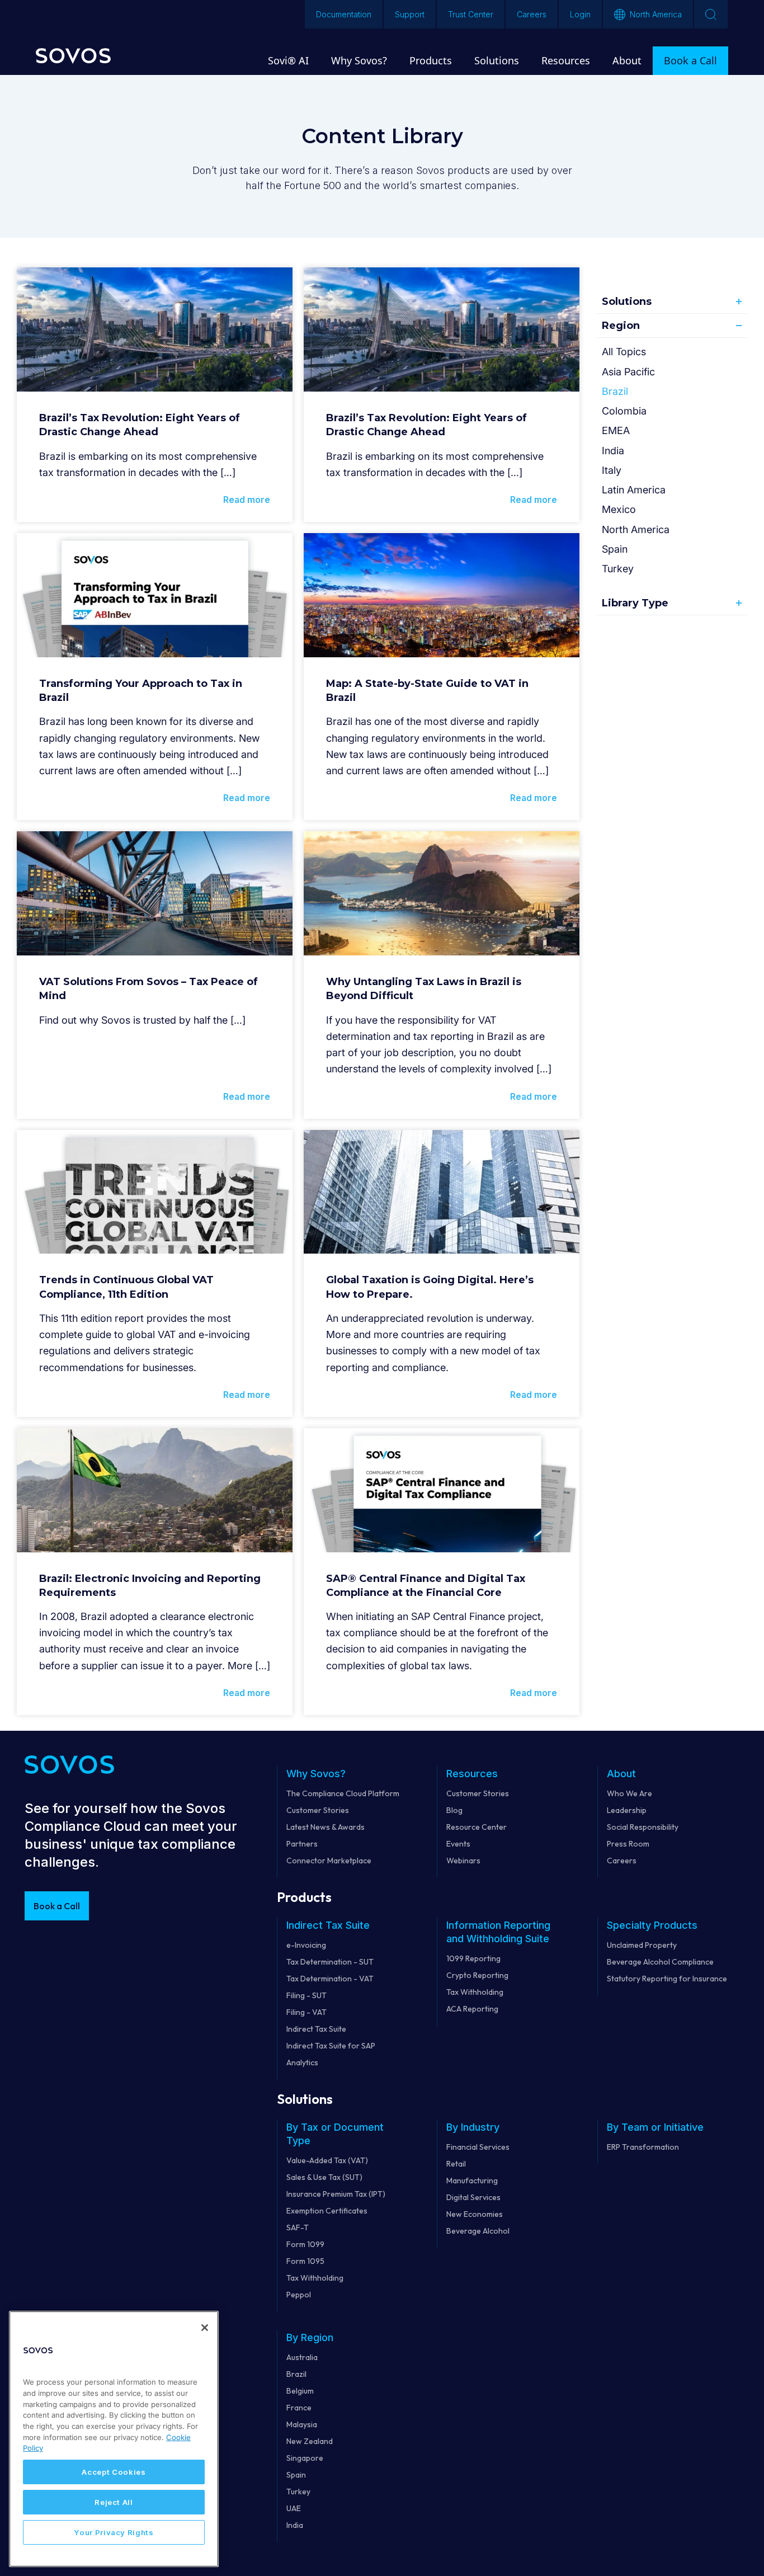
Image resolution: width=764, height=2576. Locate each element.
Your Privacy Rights (114, 2532)
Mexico (619, 509)
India (613, 451)
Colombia (624, 411)
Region (621, 326)
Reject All (114, 2502)
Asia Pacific (628, 372)
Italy (612, 470)
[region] (114, 2439)
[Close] (205, 2328)
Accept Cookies (114, 2472)
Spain (615, 549)
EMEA (616, 430)
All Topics (624, 352)
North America (636, 529)
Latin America (634, 490)
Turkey (618, 569)
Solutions (627, 302)
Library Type (635, 603)
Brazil (615, 391)
